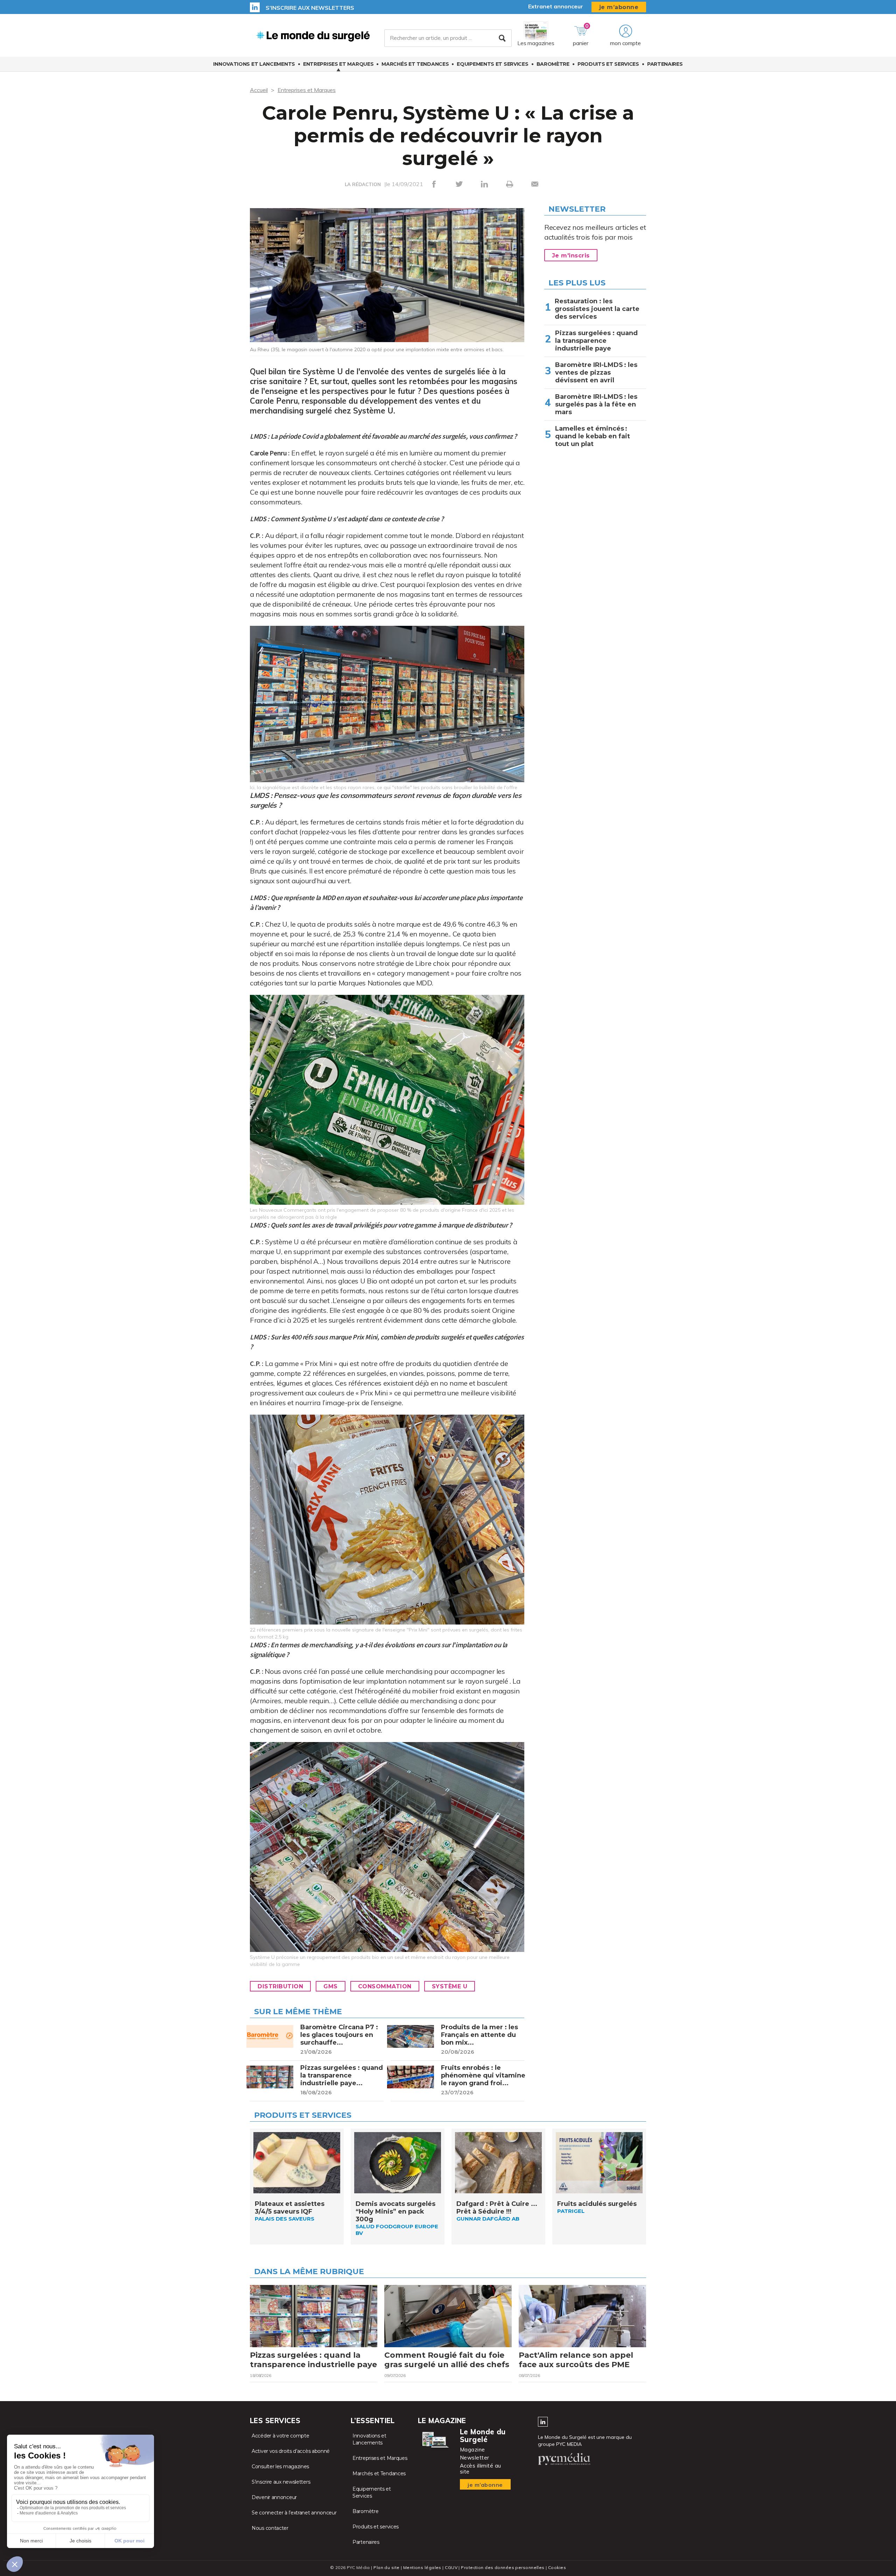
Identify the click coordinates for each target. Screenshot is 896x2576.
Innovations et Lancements (254, 64)
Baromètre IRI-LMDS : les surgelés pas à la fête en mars (596, 404)
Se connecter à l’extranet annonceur (294, 2513)
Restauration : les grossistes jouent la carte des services (597, 309)
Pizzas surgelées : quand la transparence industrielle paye (596, 341)
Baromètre (553, 64)
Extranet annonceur (556, 6)
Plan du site (386, 2567)
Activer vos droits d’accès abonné (291, 2451)
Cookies (557, 2567)
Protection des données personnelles (503, 2567)
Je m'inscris (571, 256)
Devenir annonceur (274, 2497)
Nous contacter (270, 2528)
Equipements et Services (492, 64)
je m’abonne (619, 7)
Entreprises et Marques (338, 64)
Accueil (259, 90)
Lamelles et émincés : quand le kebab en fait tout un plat (593, 436)
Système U (450, 1986)
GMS (331, 1986)
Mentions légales (422, 2567)
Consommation (385, 1986)
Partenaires (665, 64)
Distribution (280, 1986)
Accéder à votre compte (280, 2436)
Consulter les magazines (280, 2467)
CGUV (451, 2567)
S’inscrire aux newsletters (310, 8)
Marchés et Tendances (415, 64)
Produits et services (608, 64)
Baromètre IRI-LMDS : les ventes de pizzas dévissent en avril (596, 373)
